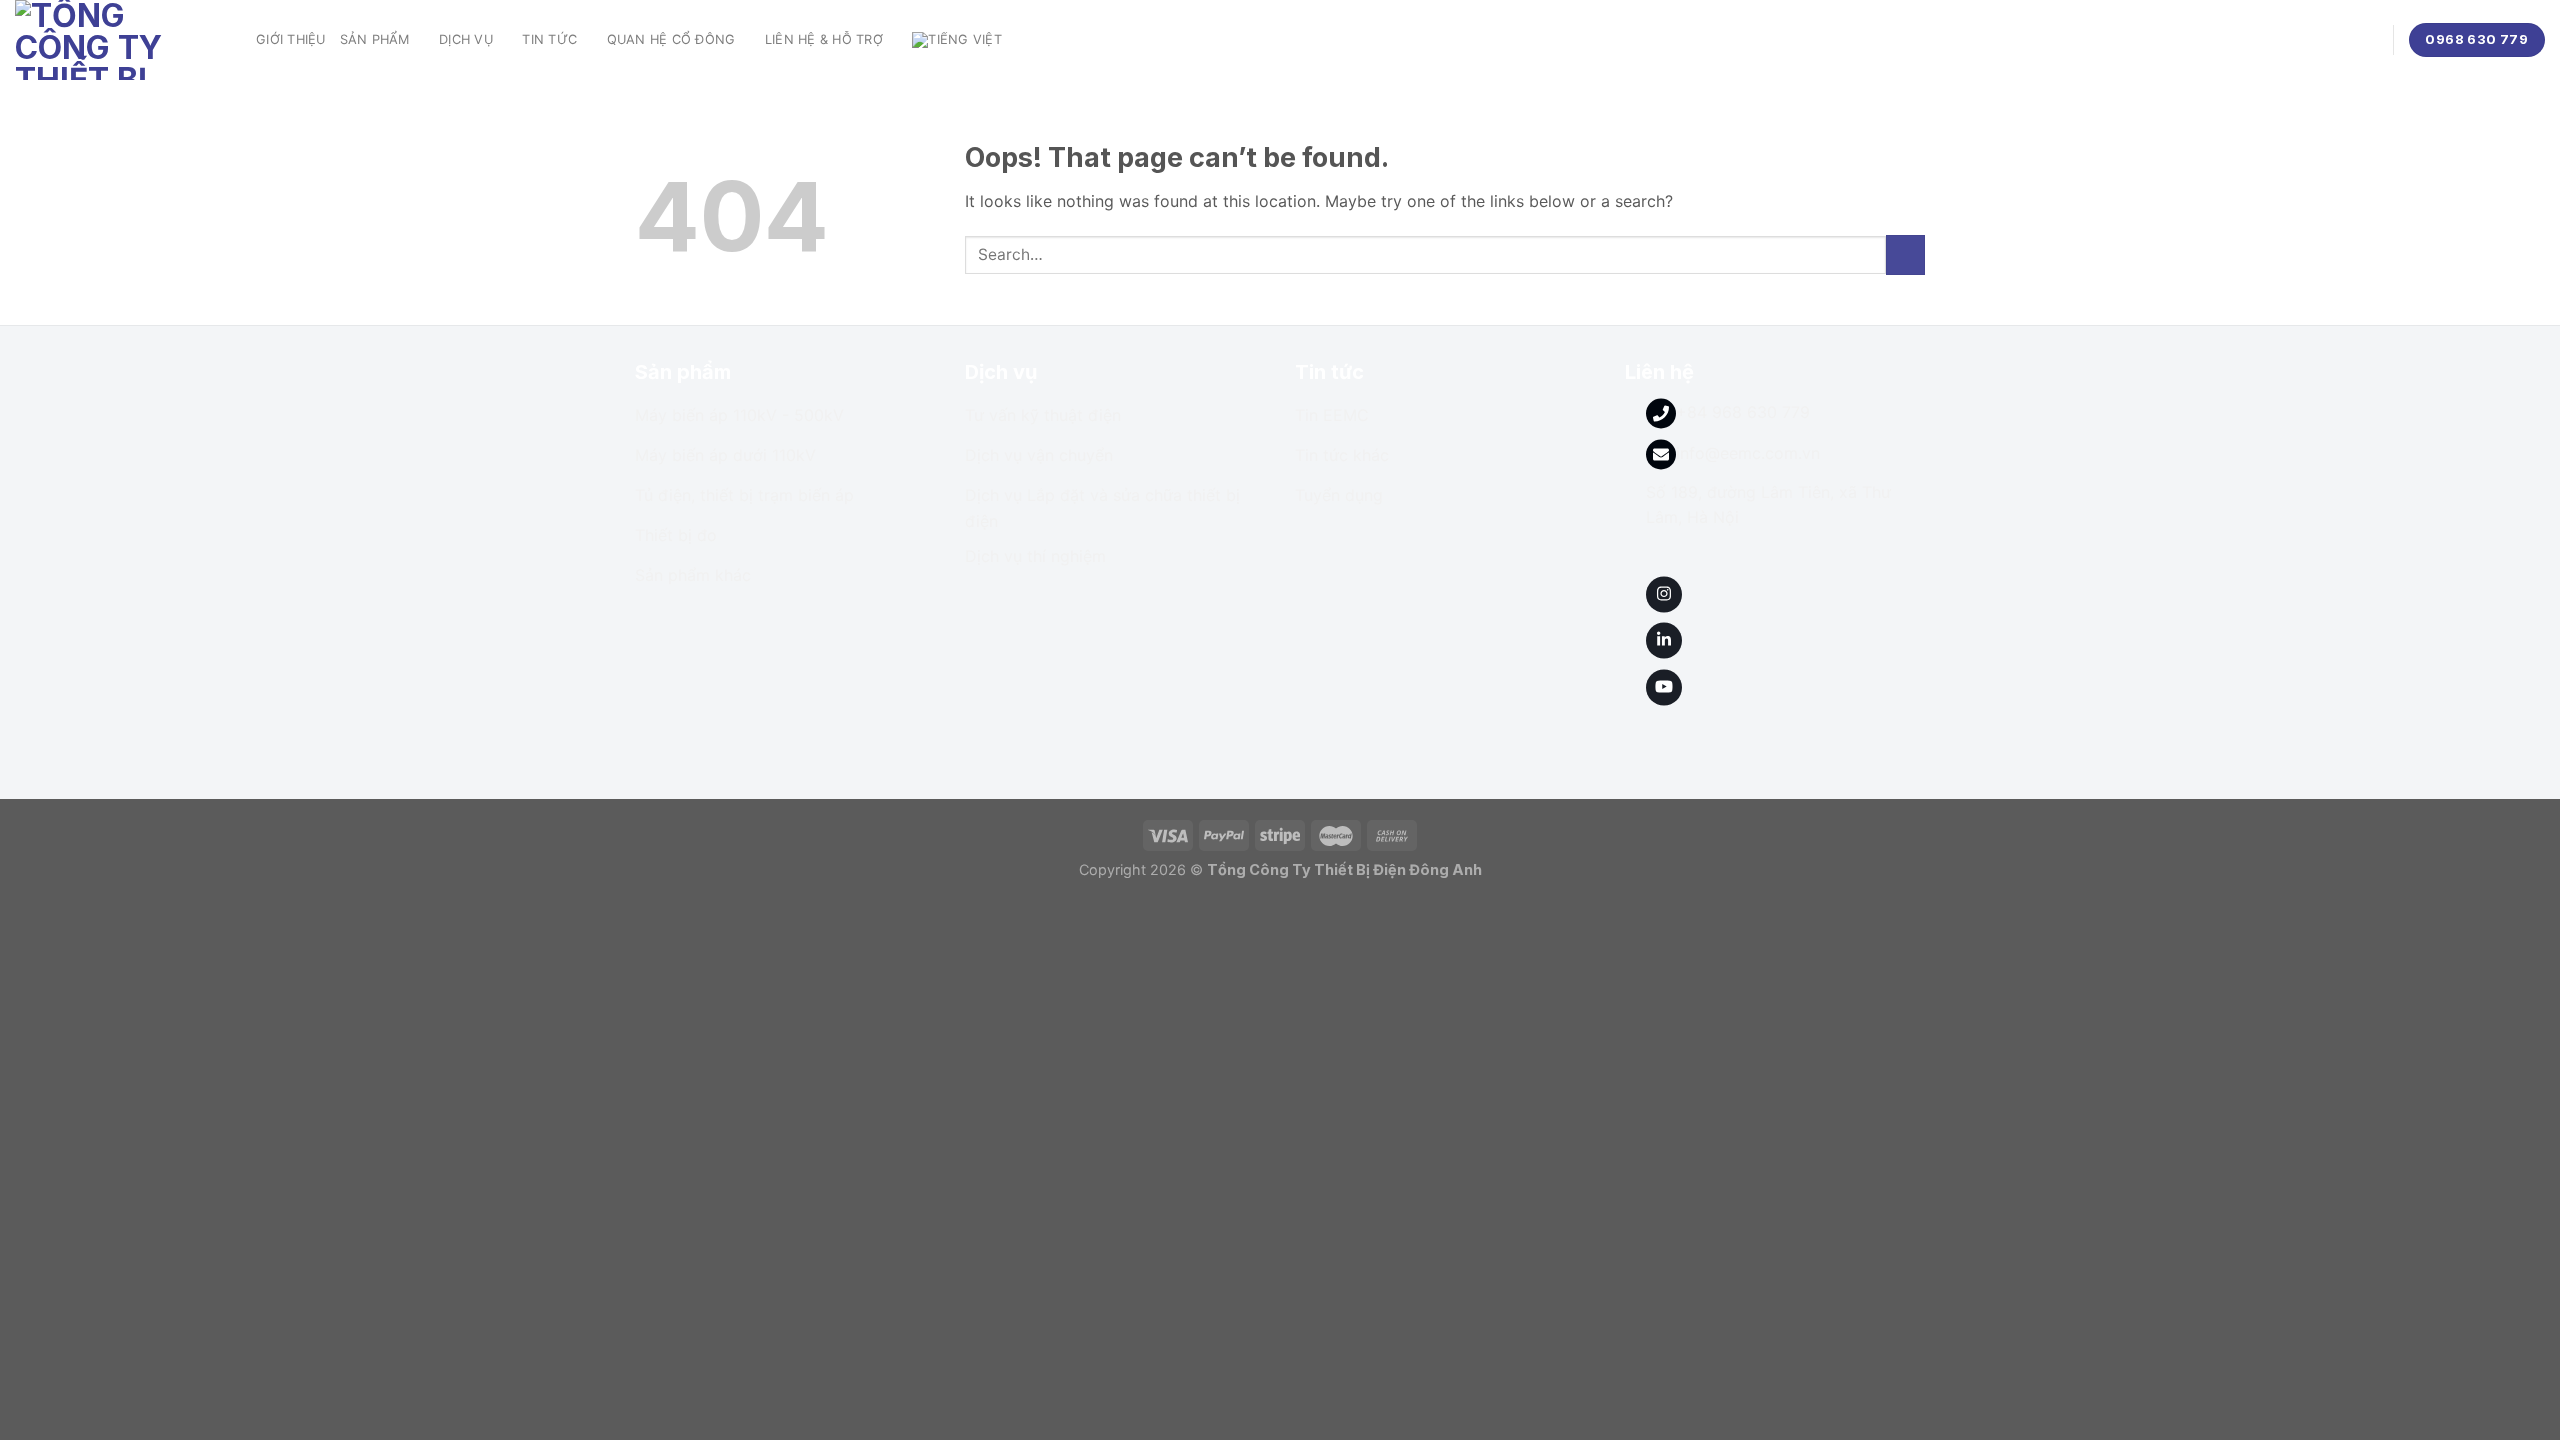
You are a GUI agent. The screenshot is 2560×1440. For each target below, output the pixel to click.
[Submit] (1905, 254)
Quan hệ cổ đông (671, 39)
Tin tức (549, 39)
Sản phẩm (375, 39)
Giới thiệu (291, 39)
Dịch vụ (466, 39)
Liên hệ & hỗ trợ (824, 39)
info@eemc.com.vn (1748, 453)
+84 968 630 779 (1743, 412)
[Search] (2371, 39)
